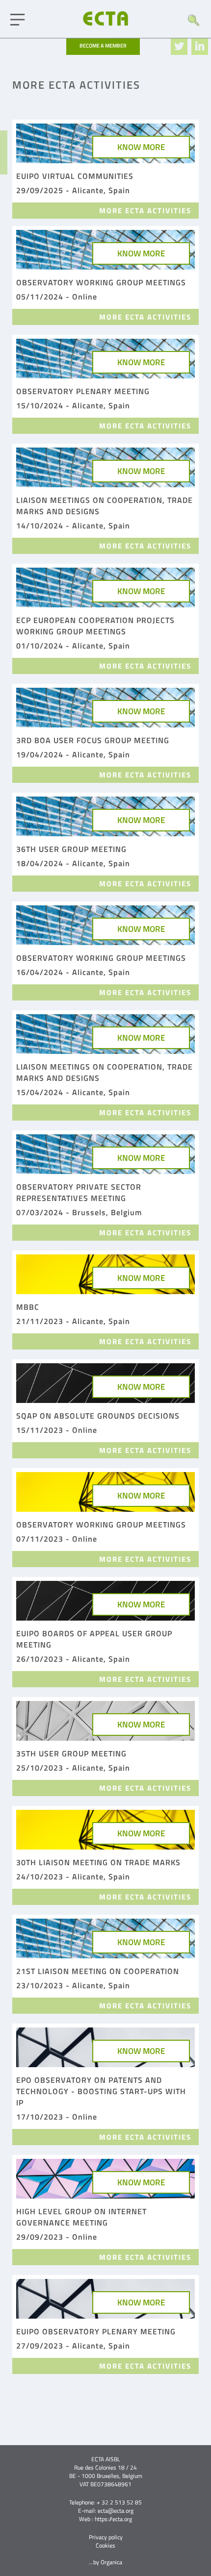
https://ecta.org (113, 2519)
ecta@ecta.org (116, 2511)
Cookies (105, 2545)
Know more (141, 147)
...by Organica (105, 2562)
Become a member (103, 46)
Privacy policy (106, 2537)
